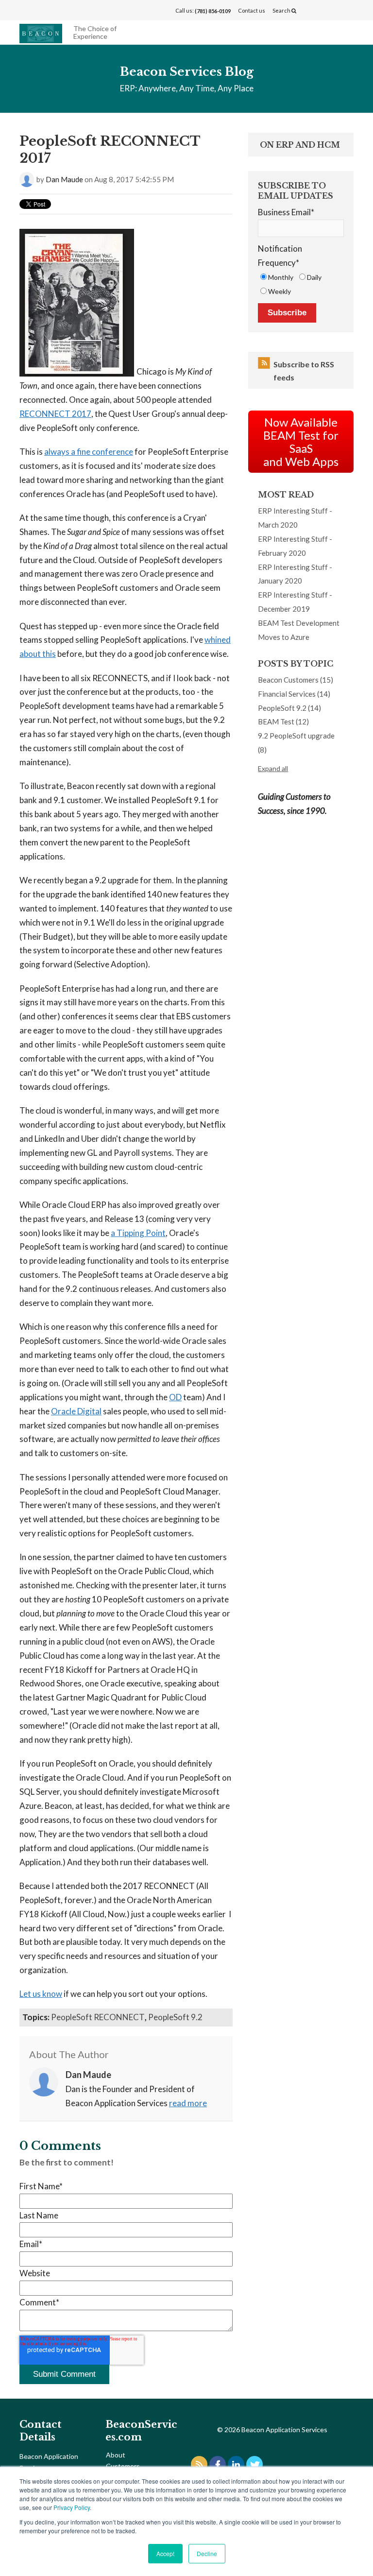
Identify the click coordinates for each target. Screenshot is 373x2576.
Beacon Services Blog (187, 72)
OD (175, 1397)
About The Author (69, 2054)
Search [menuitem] (282, 10)
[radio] (277, 277)
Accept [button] (165, 2553)
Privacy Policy (72, 2507)
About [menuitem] (116, 2455)
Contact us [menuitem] (252, 10)
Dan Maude (64, 179)
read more (188, 2103)
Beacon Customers (296, 680)
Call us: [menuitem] (203, 11)
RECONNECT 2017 (55, 414)
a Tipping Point (138, 1233)
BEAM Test (283, 721)
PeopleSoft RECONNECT (98, 2017)
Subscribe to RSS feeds (304, 371)
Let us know (41, 1994)
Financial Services (294, 694)
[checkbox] (301, 284)
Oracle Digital (76, 1411)
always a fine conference (89, 452)
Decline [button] (207, 2553)
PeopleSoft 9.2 (175, 2017)
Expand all (273, 768)
